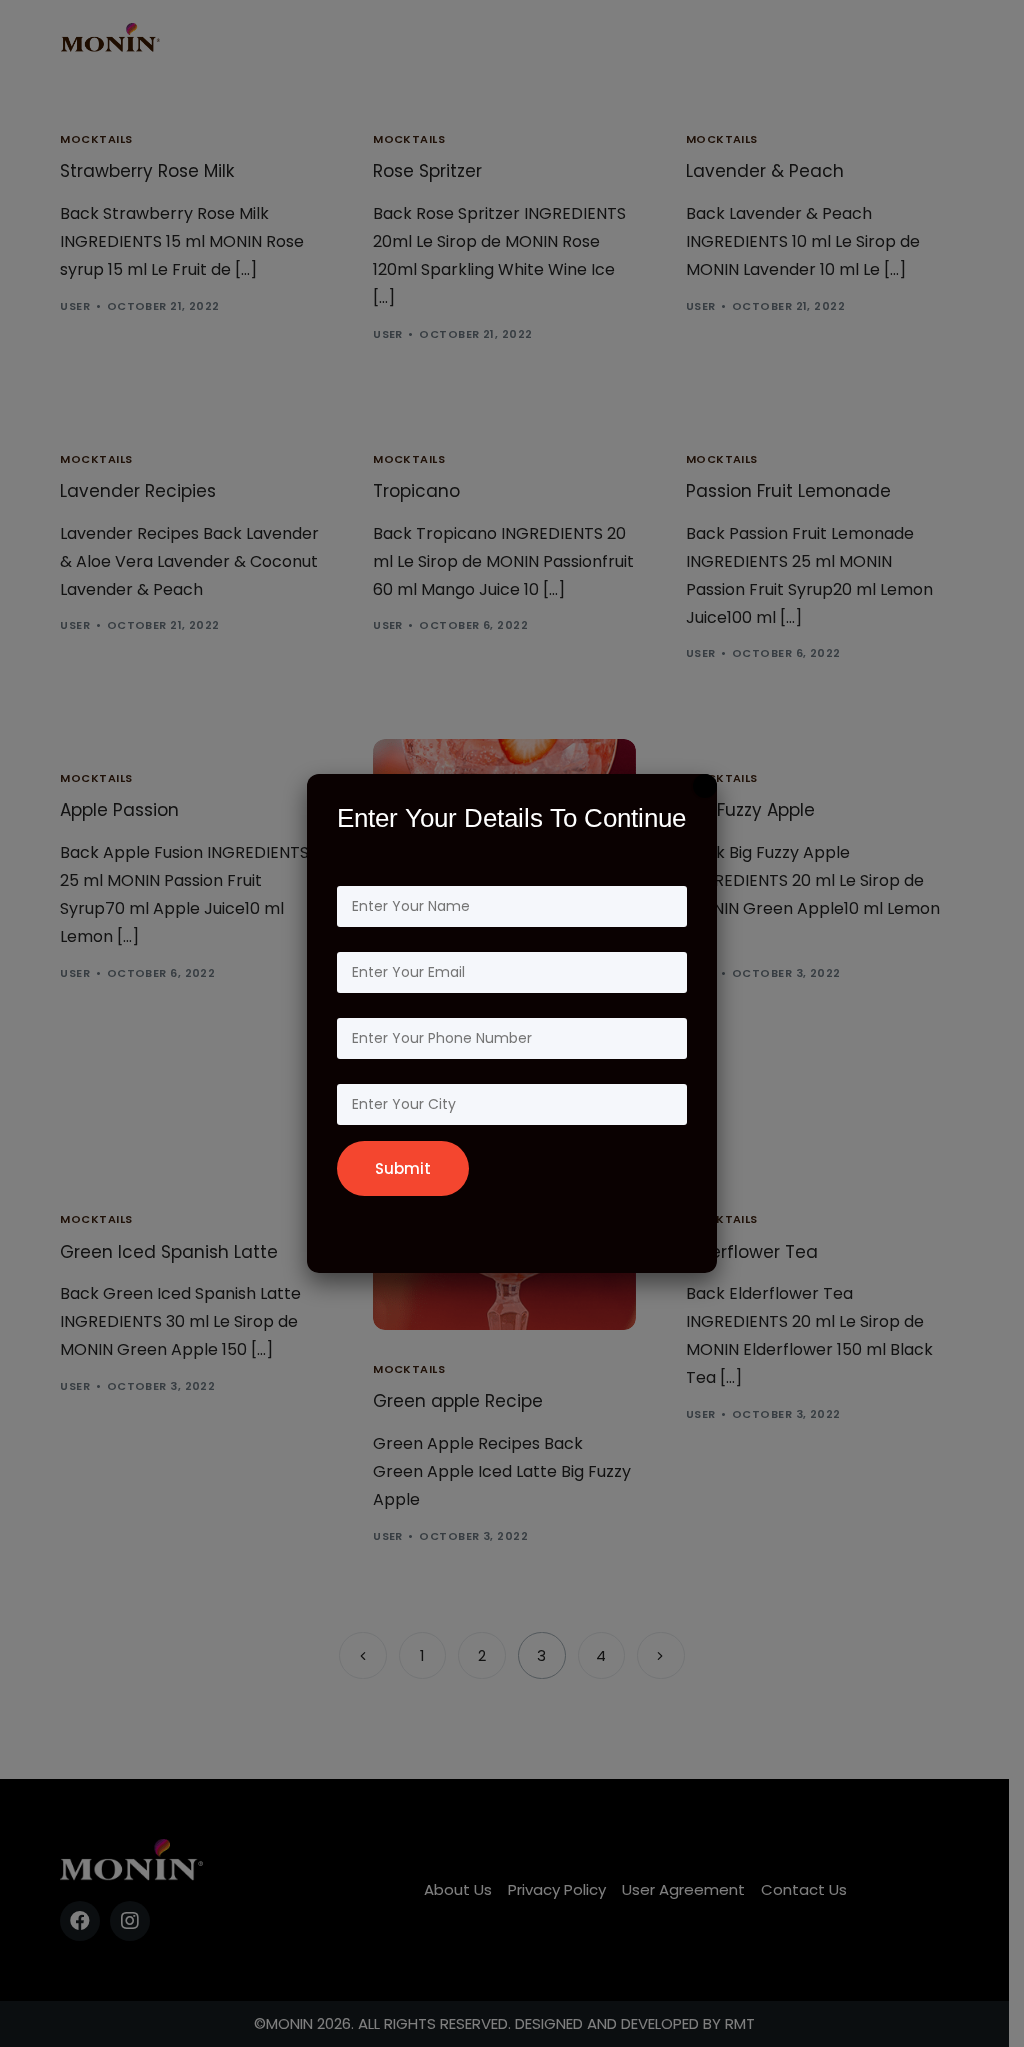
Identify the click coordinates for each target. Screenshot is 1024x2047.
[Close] (705, 786)
